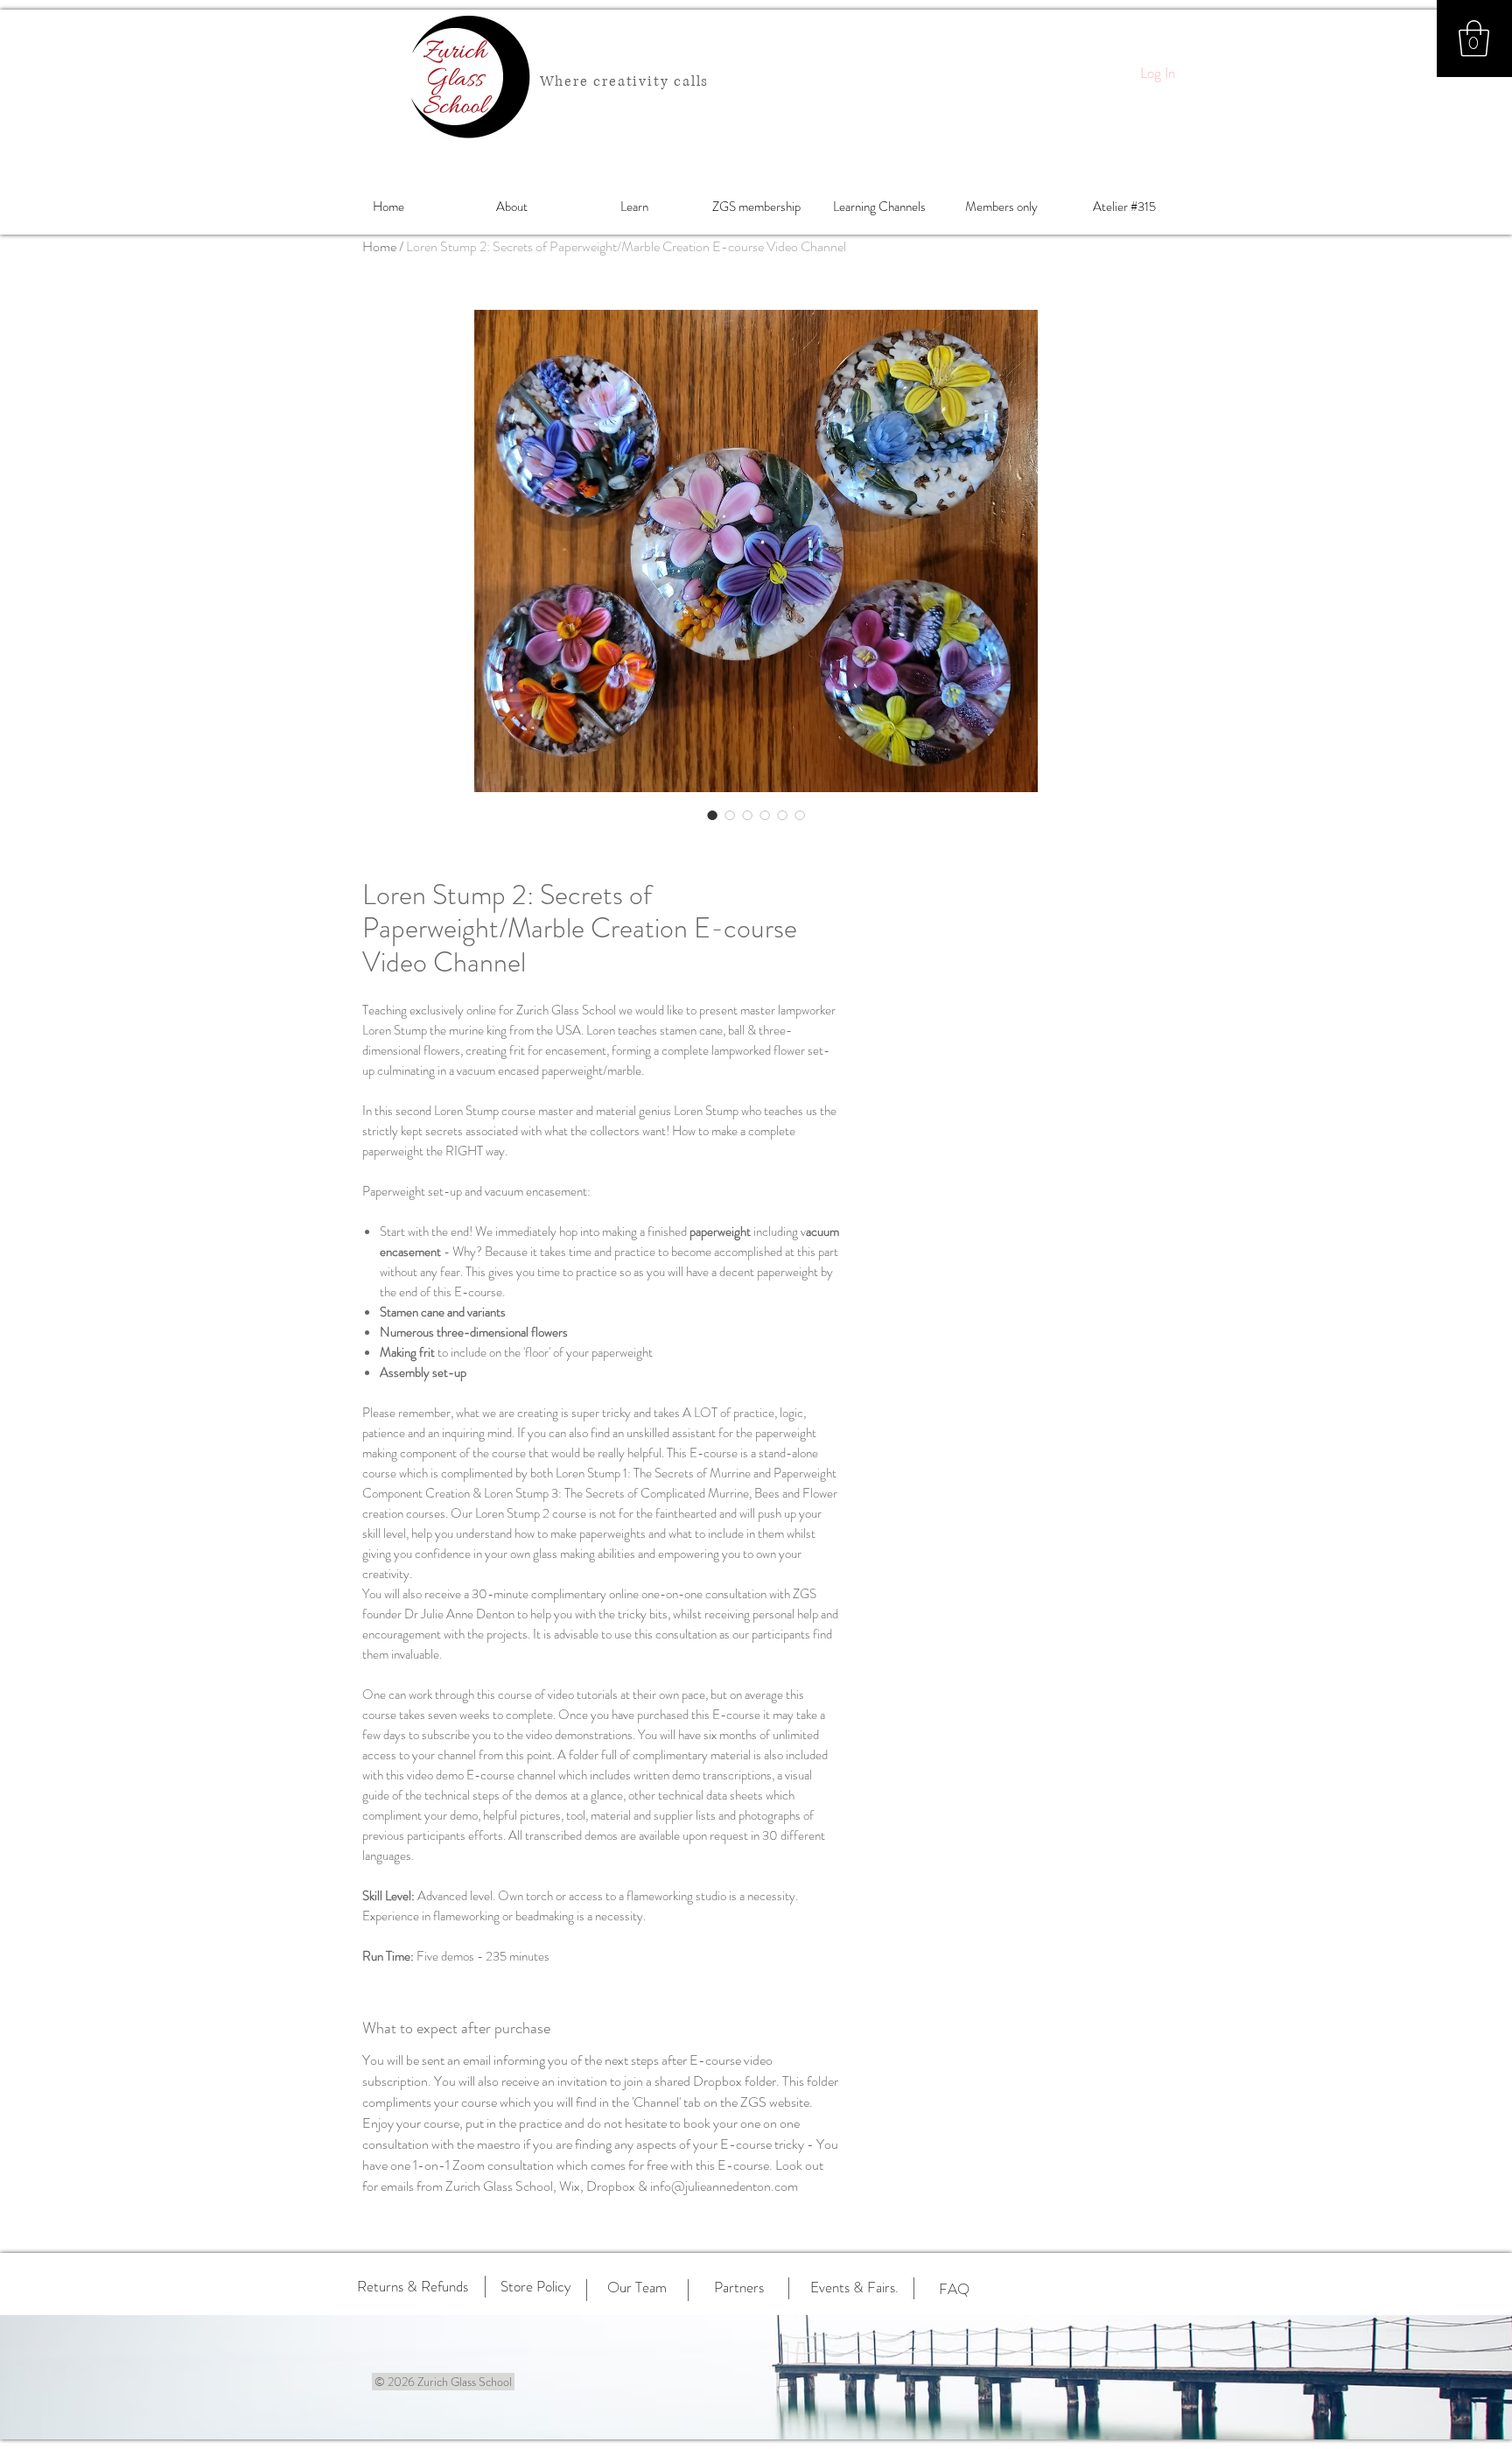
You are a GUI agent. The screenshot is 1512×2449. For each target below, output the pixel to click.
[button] (1474, 39)
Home (379, 246)
